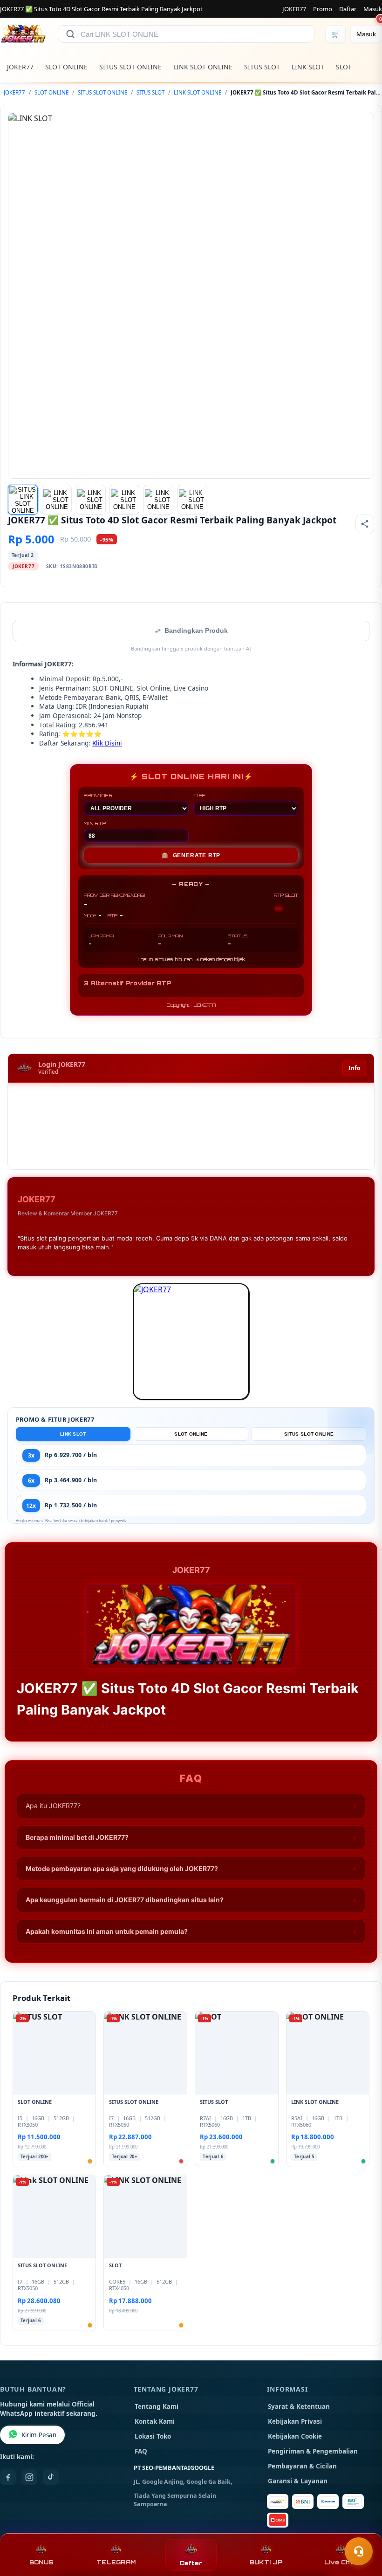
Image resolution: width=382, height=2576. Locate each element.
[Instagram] (29, 2477)
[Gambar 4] (124, 500)
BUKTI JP (266, 2562)
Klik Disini (107, 743)
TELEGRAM (116, 2562)
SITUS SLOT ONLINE (130, 67)
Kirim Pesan (39, 2435)
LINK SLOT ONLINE (203, 67)
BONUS (41, 2562)
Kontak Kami (155, 2421)
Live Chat (341, 2562)
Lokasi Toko (153, 2436)
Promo (323, 9)
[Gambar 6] (192, 500)
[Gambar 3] (91, 500)
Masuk (373, 9)
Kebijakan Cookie (295, 2436)
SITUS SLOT (262, 67)
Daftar (348, 9)
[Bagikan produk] (365, 524)
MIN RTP (95, 823)
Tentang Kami (157, 2407)
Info (354, 1068)
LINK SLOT (308, 67)
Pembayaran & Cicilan (302, 2466)
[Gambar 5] (158, 500)
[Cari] (70, 34)
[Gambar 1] (23, 500)
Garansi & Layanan (298, 2481)
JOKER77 (294, 9)
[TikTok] (51, 2477)
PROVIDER (98, 795)
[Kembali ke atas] (362, 2529)
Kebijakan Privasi (295, 2421)
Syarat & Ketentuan (299, 2407)
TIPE (200, 795)
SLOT (344, 67)
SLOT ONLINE (66, 67)
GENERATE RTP (191, 855)
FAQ (141, 2451)
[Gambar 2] (57, 500)
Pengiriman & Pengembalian (313, 2451)
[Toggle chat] (359, 2551)
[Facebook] (8, 2477)
